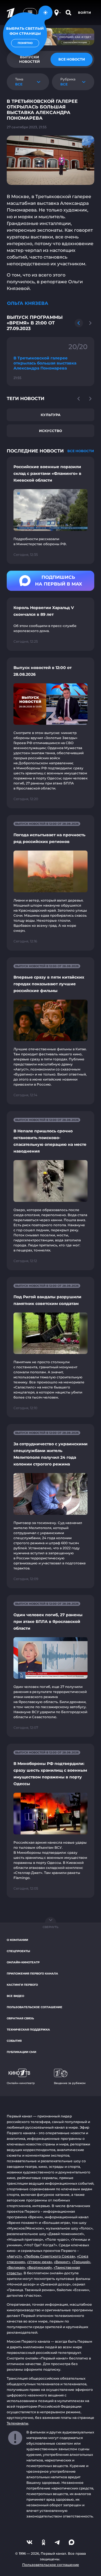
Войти (85, 13)
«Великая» (16, 2267)
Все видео (15, 1996)
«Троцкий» (81, 2262)
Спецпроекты (18, 1951)
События (14, 2041)
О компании (17, 1940)
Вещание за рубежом (70, 2083)
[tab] (72, 59)
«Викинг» (62, 2262)
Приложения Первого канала (32, 1974)
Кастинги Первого (22, 1985)
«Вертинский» (39, 2267)
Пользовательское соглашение (35, 2007)
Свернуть (50, 1927)
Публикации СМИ (21, 2052)
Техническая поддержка (28, 2030)
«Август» (14, 2256)
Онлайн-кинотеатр (23, 1962)
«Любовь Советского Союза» (49, 2256)
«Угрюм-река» (40, 2262)
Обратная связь (20, 2018)
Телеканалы (18, 2423)
